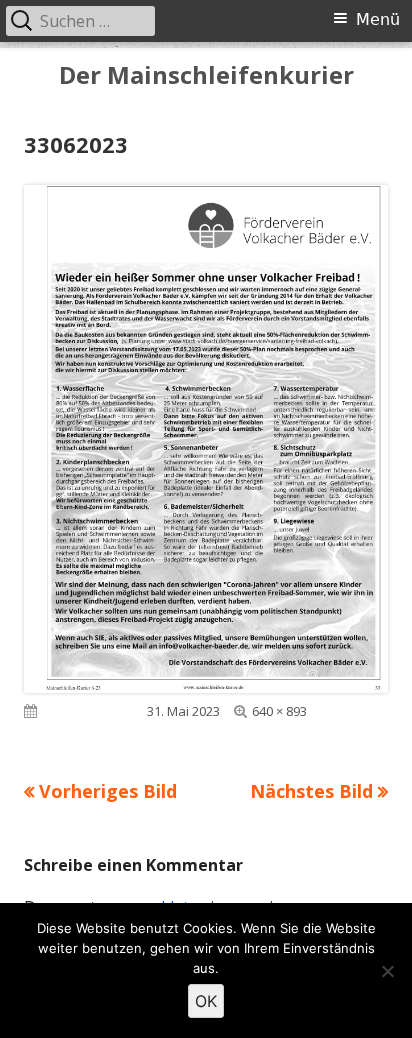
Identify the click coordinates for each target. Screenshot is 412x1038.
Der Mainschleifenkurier (206, 75)
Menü (378, 19)
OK (206, 1001)
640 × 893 (279, 711)
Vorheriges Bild (108, 791)
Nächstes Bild (311, 791)
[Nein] (387, 971)
